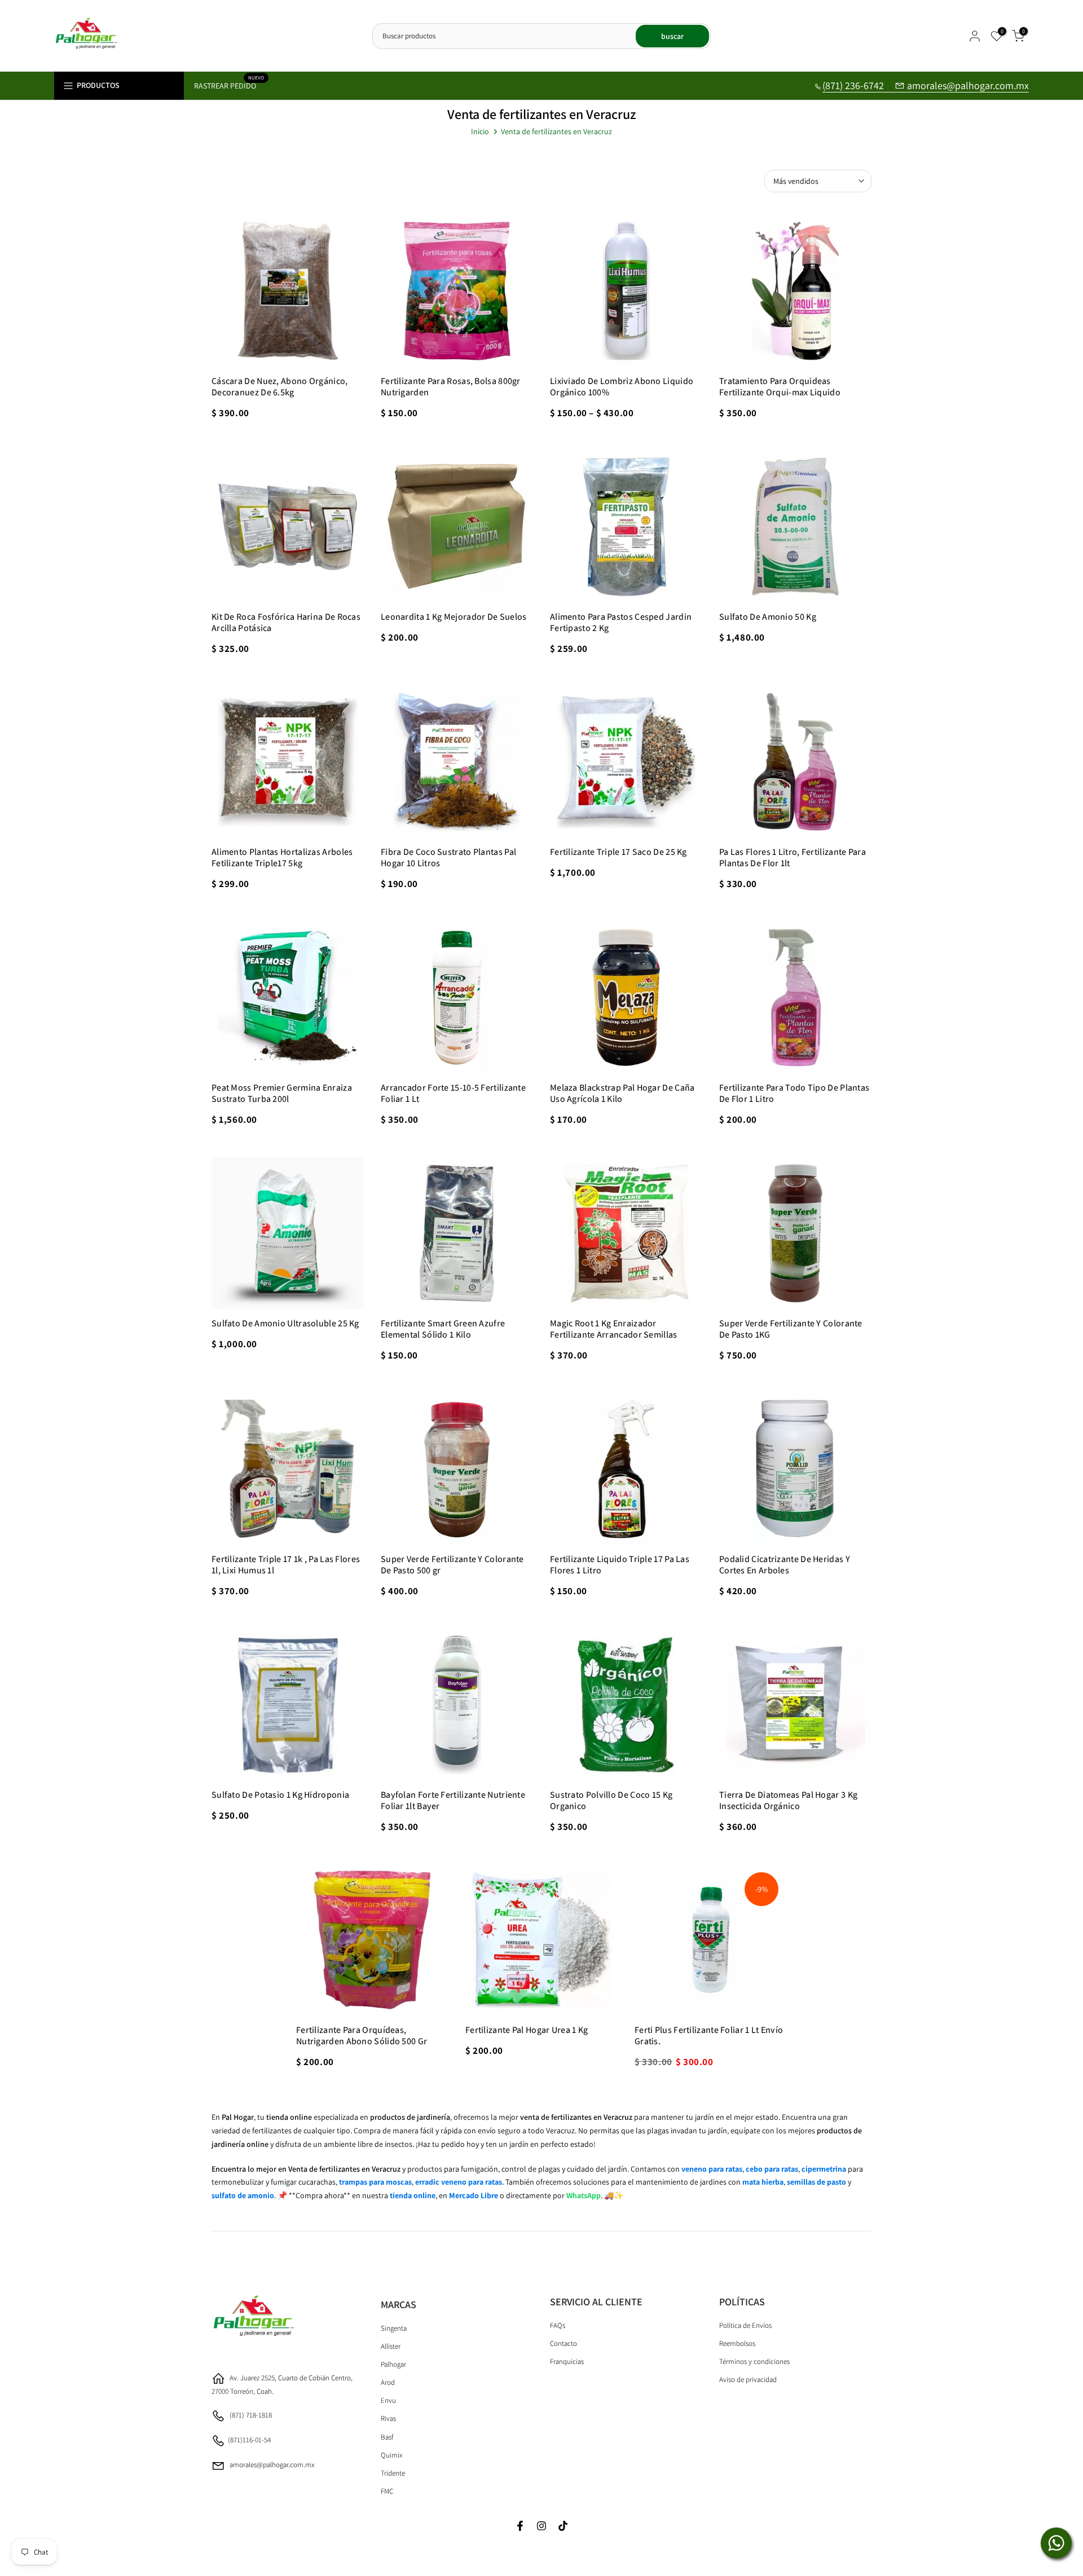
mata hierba (763, 2182)
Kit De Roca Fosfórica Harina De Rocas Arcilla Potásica (286, 622)
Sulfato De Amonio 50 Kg (768, 617)
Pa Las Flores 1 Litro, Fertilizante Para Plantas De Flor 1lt (793, 857)
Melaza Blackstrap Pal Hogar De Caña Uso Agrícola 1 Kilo (622, 1093)
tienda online (413, 2195)
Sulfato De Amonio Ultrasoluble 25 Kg (285, 1323)
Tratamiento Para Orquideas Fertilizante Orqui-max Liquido (780, 387)
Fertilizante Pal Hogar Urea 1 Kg (527, 2030)
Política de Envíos (745, 2325)
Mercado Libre (474, 2195)
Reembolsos (737, 2343)
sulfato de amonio (243, 2195)
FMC (387, 2491)
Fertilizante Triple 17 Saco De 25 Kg (618, 852)
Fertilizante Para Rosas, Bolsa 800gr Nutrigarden (451, 387)
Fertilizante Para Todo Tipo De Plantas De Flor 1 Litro (794, 1093)
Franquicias (567, 2361)
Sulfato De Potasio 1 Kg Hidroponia (280, 1795)
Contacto (563, 2343)
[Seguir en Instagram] (541, 2527)
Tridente (393, 2473)
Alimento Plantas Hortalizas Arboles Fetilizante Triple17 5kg (282, 857)
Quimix (391, 2455)
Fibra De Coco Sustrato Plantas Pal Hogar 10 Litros (448, 857)
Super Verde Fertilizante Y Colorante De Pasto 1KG (791, 1329)
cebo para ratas (772, 2169)
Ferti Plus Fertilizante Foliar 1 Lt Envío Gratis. (709, 2035)
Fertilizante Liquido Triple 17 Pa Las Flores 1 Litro (620, 1565)
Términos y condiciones (754, 2361)
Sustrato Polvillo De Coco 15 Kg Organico (611, 1800)
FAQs (558, 2325)
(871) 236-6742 (854, 85)
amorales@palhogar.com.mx (968, 85)
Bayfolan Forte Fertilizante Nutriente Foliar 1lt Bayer (453, 1800)
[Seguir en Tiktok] (563, 2527)
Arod (388, 2382)
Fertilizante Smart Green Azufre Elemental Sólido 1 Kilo (443, 1329)
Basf (387, 2437)
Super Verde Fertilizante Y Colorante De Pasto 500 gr (452, 1565)
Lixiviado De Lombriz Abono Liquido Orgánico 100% (622, 387)
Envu (388, 2400)
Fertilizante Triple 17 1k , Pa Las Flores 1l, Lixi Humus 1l (286, 1565)
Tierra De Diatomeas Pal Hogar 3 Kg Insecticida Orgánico (788, 1800)
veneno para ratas (712, 2169)
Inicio (480, 131)
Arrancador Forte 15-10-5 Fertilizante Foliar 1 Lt (453, 1093)
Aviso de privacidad (748, 2379)
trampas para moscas (375, 2182)
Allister (391, 2346)
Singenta (394, 2328)
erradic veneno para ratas (459, 2182)
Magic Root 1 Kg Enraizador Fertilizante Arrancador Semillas (614, 1329)
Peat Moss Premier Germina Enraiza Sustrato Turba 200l (282, 1093)
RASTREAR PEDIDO (229, 85)
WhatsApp (584, 2195)
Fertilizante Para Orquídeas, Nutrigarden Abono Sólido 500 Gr (362, 2035)
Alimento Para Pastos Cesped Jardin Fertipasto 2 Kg (621, 622)
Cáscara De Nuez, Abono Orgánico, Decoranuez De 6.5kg (280, 387)
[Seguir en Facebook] (520, 2527)
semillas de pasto (816, 2182)
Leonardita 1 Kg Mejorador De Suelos (454, 617)
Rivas (388, 2418)
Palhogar (393, 2364)
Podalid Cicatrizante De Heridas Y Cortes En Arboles (785, 1565)
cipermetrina (824, 2169)
